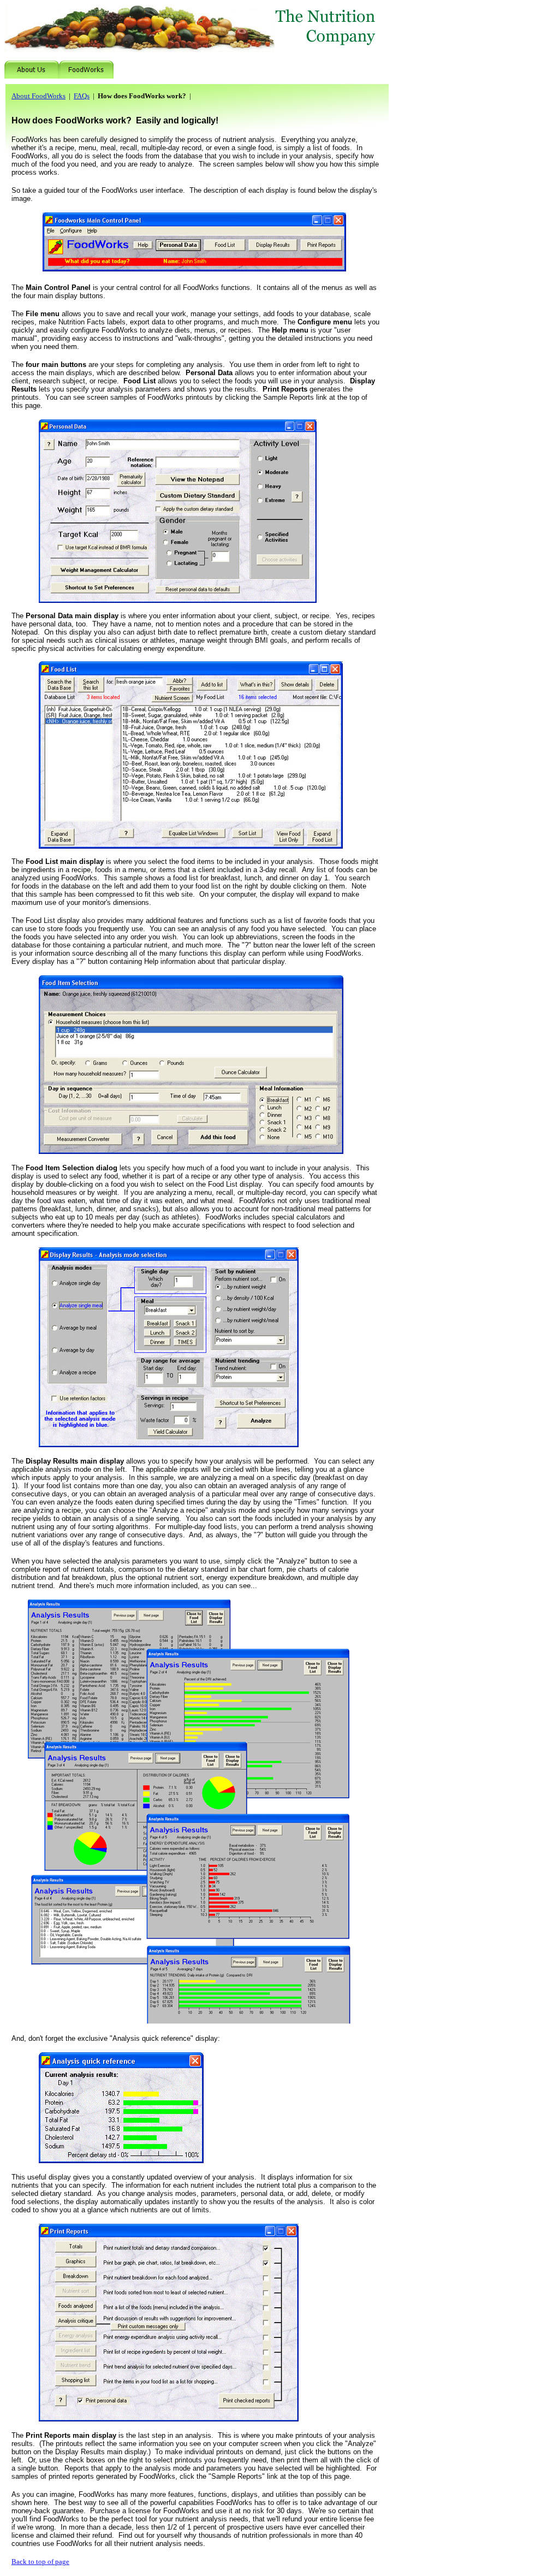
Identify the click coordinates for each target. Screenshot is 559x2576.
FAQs (82, 96)
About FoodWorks (38, 96)
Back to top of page (40, 2562)
